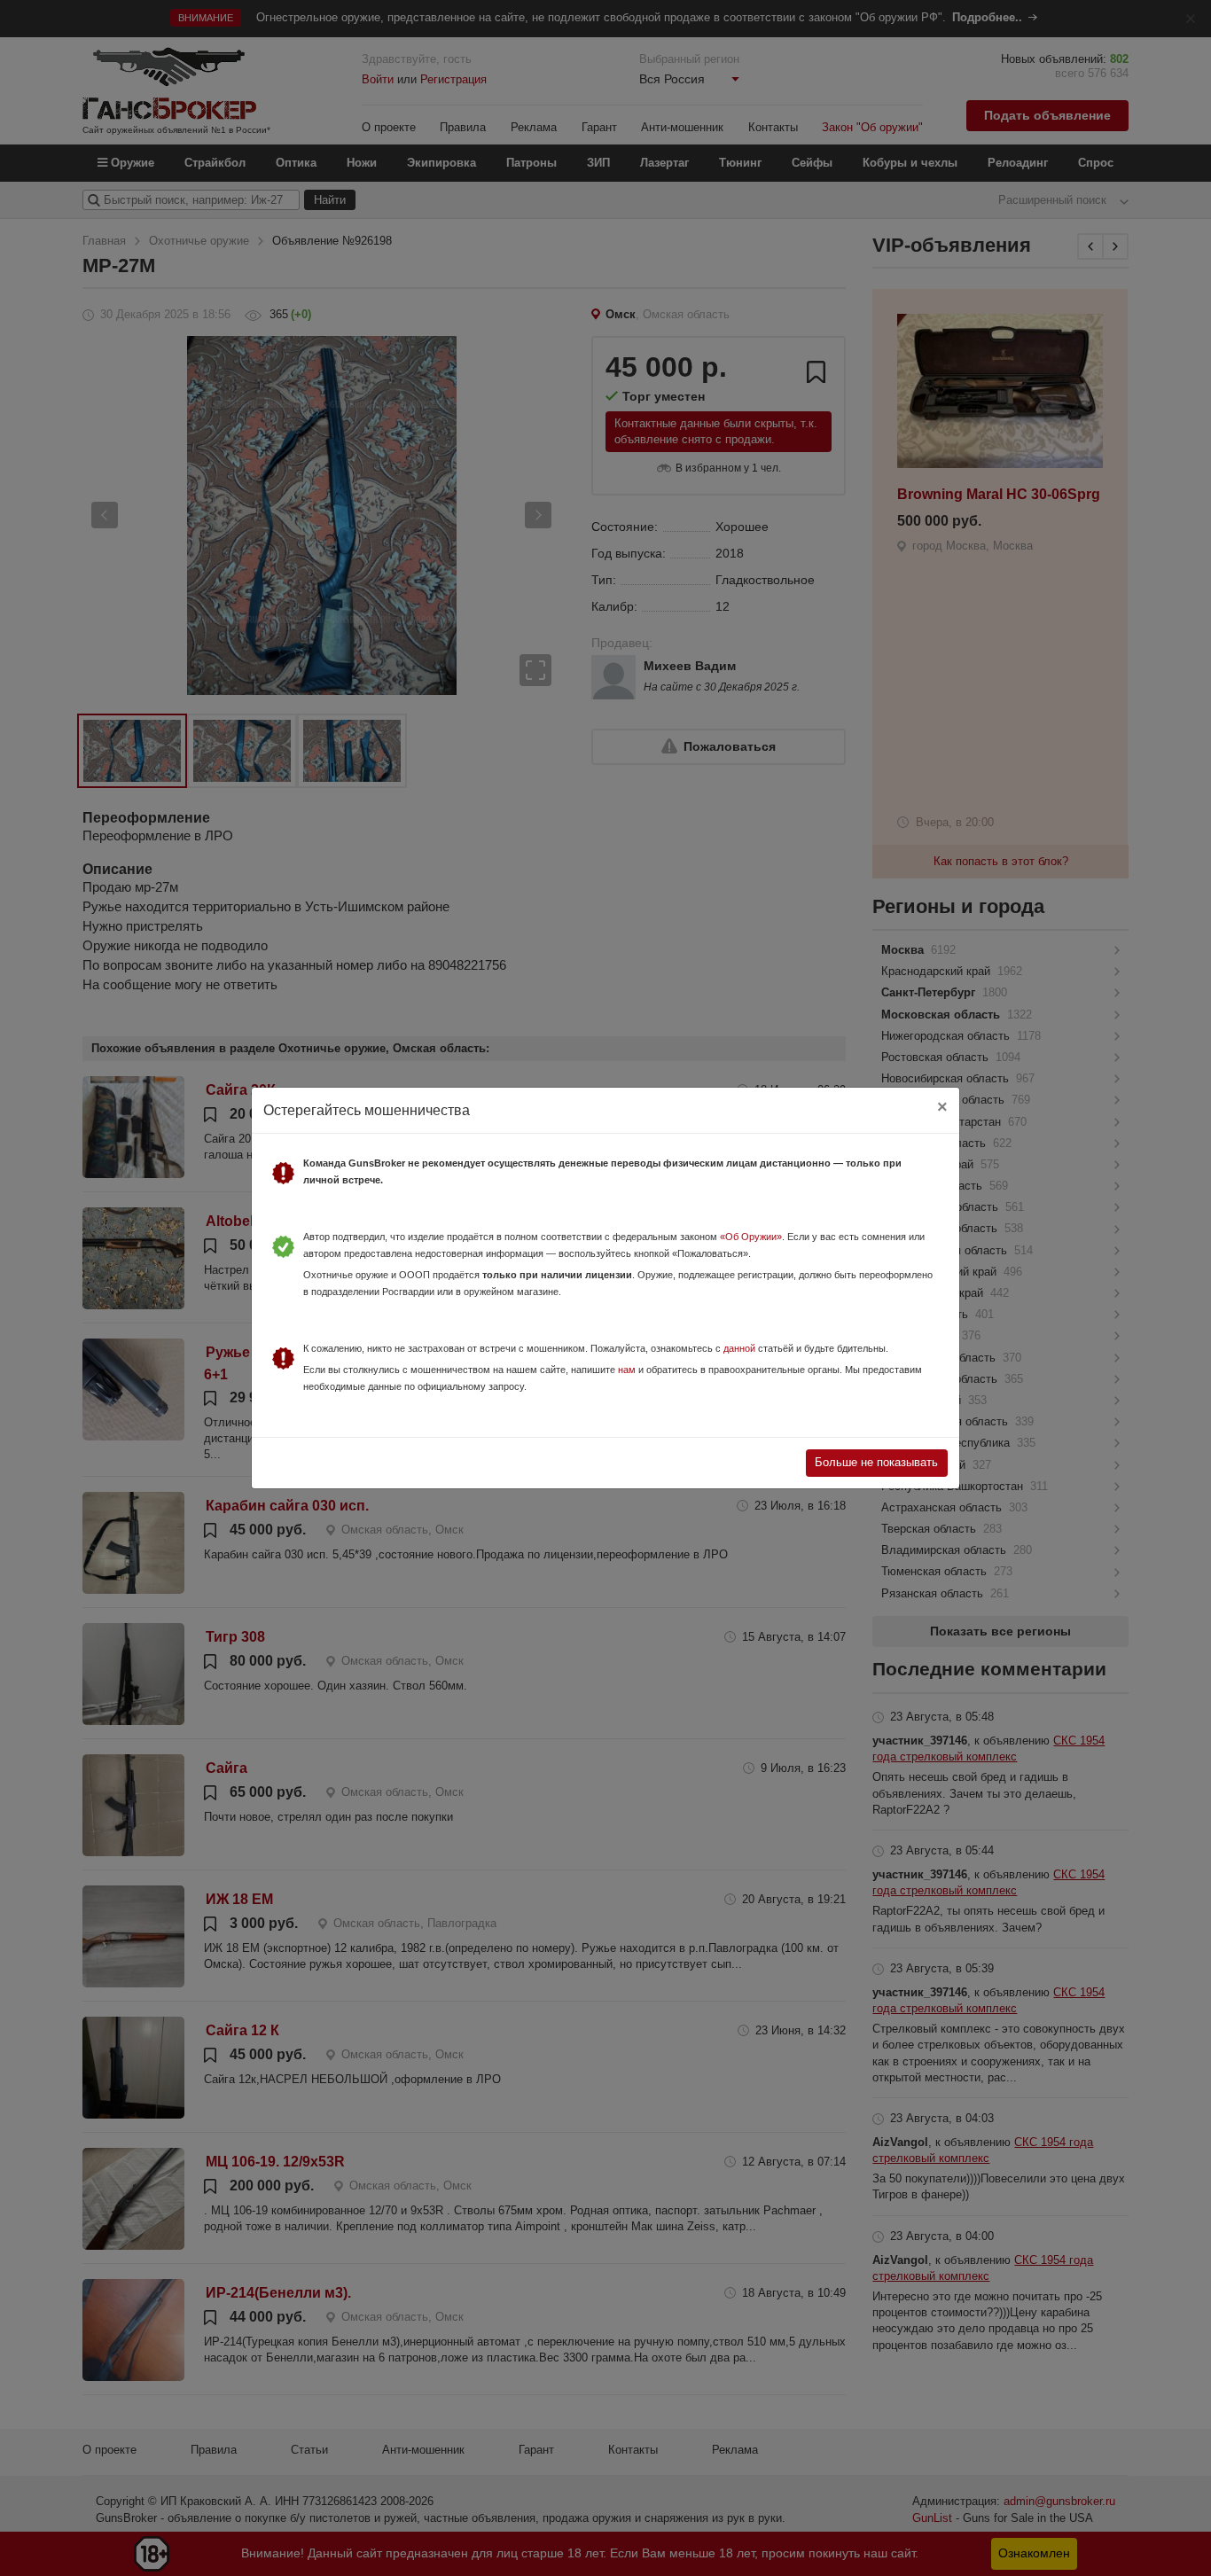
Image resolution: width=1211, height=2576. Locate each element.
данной (739, 1348)
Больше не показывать (876, 1462)
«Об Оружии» (751, 1237)
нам (627, 1370)
